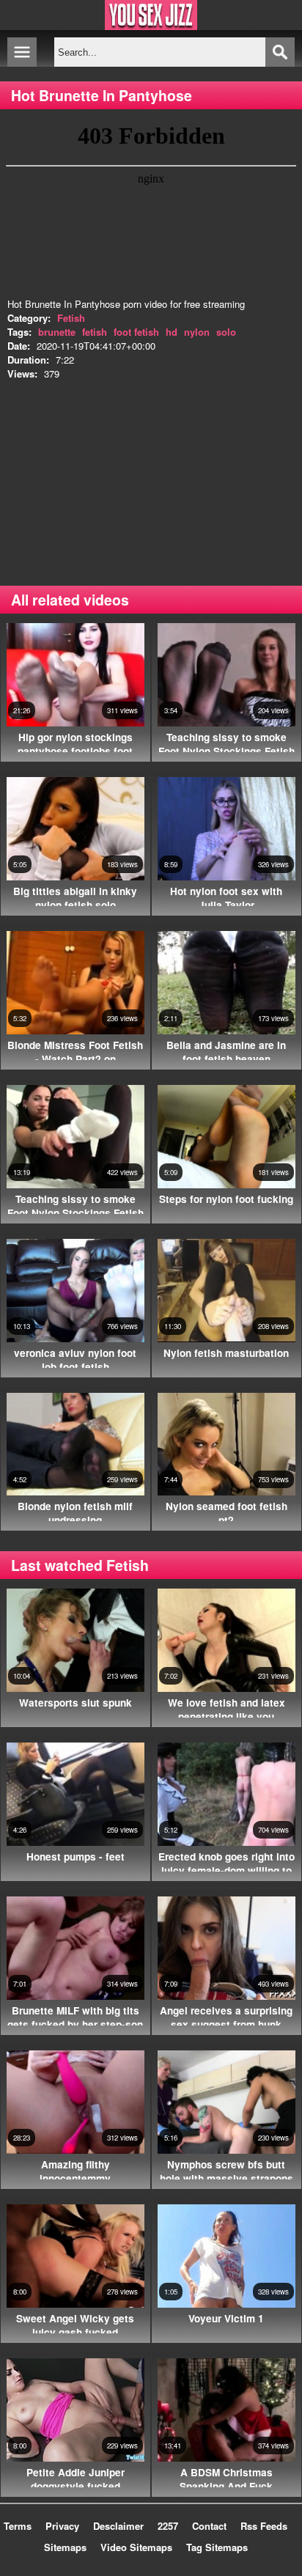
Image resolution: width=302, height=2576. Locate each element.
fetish (95, 332)
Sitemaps (65, 2547)
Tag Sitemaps (217, 2547)
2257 (168, 2526)
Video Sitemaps (136, 2547)
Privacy (62, 2526)
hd (172, 332)
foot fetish (136, 332)
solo (226, 332)
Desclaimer (118, 2526)
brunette (57, 332)
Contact (209, 2526)
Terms (18, 2526)
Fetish (71, 318)
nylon (197, 332)
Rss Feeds (264, 2526)
